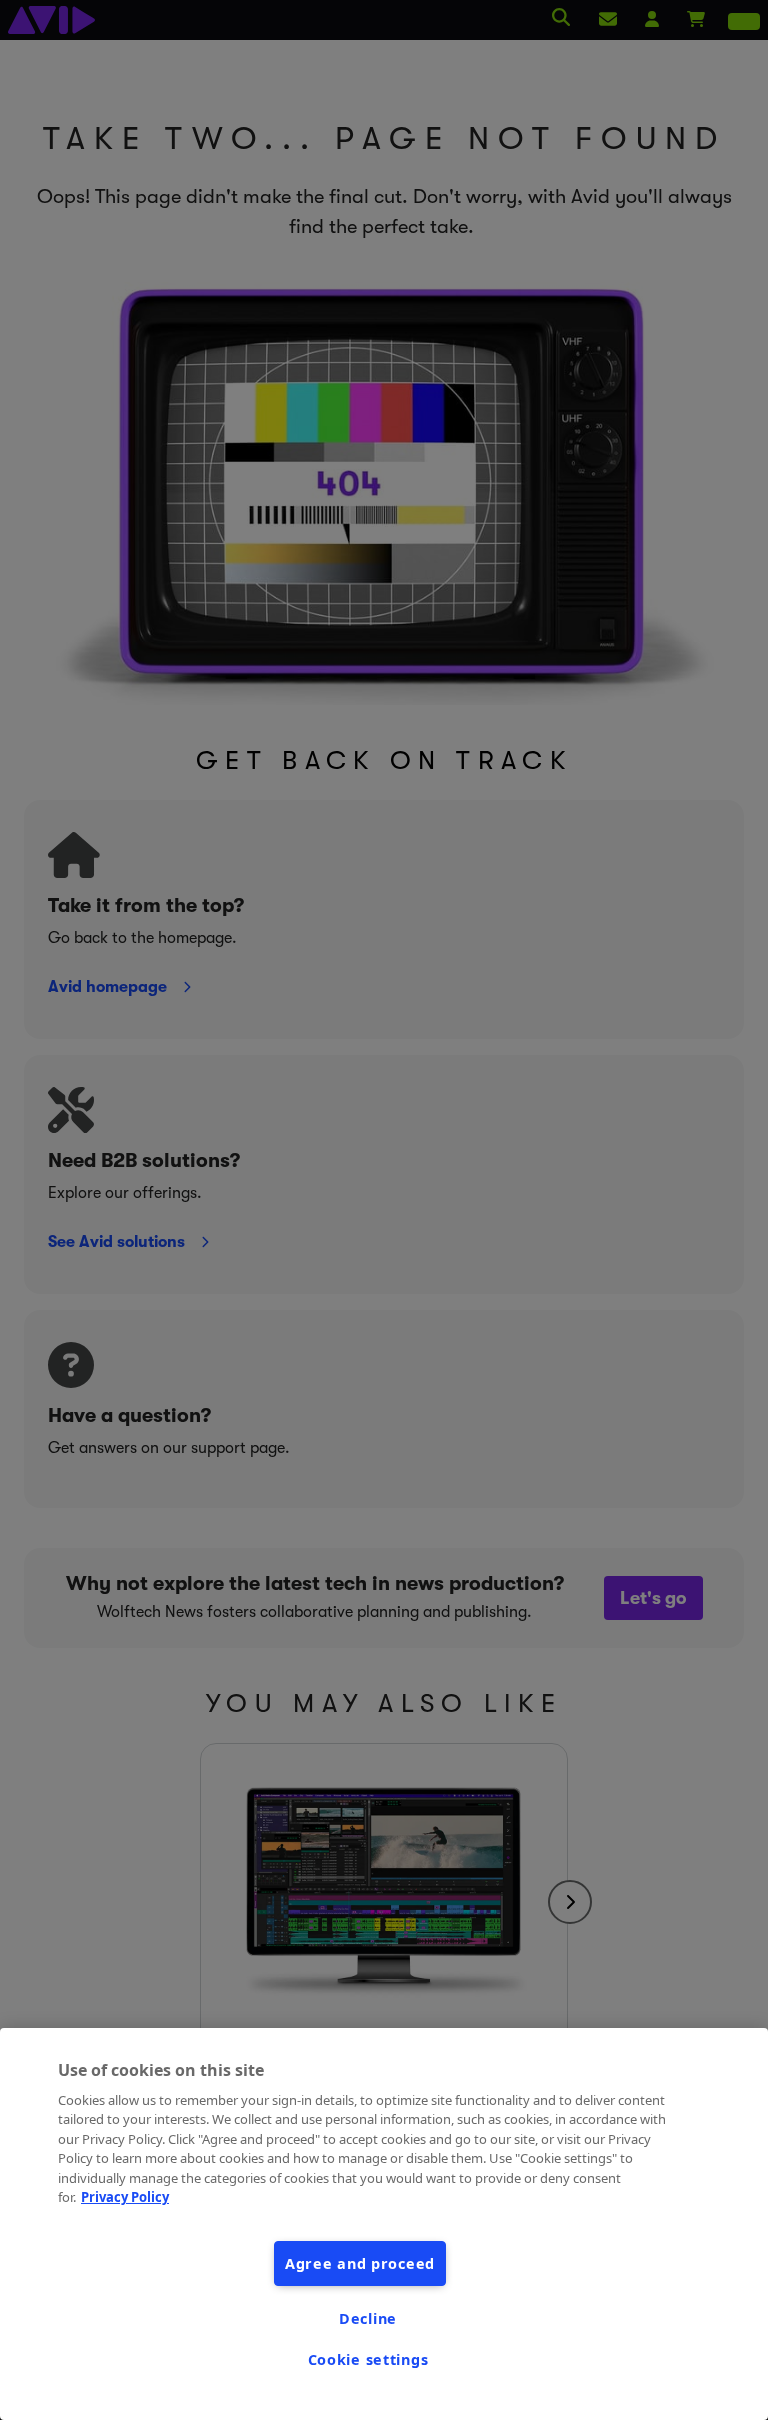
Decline (368, 2318)
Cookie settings (368, 2359)
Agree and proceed (360, 2263)
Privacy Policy (125, 2197)
